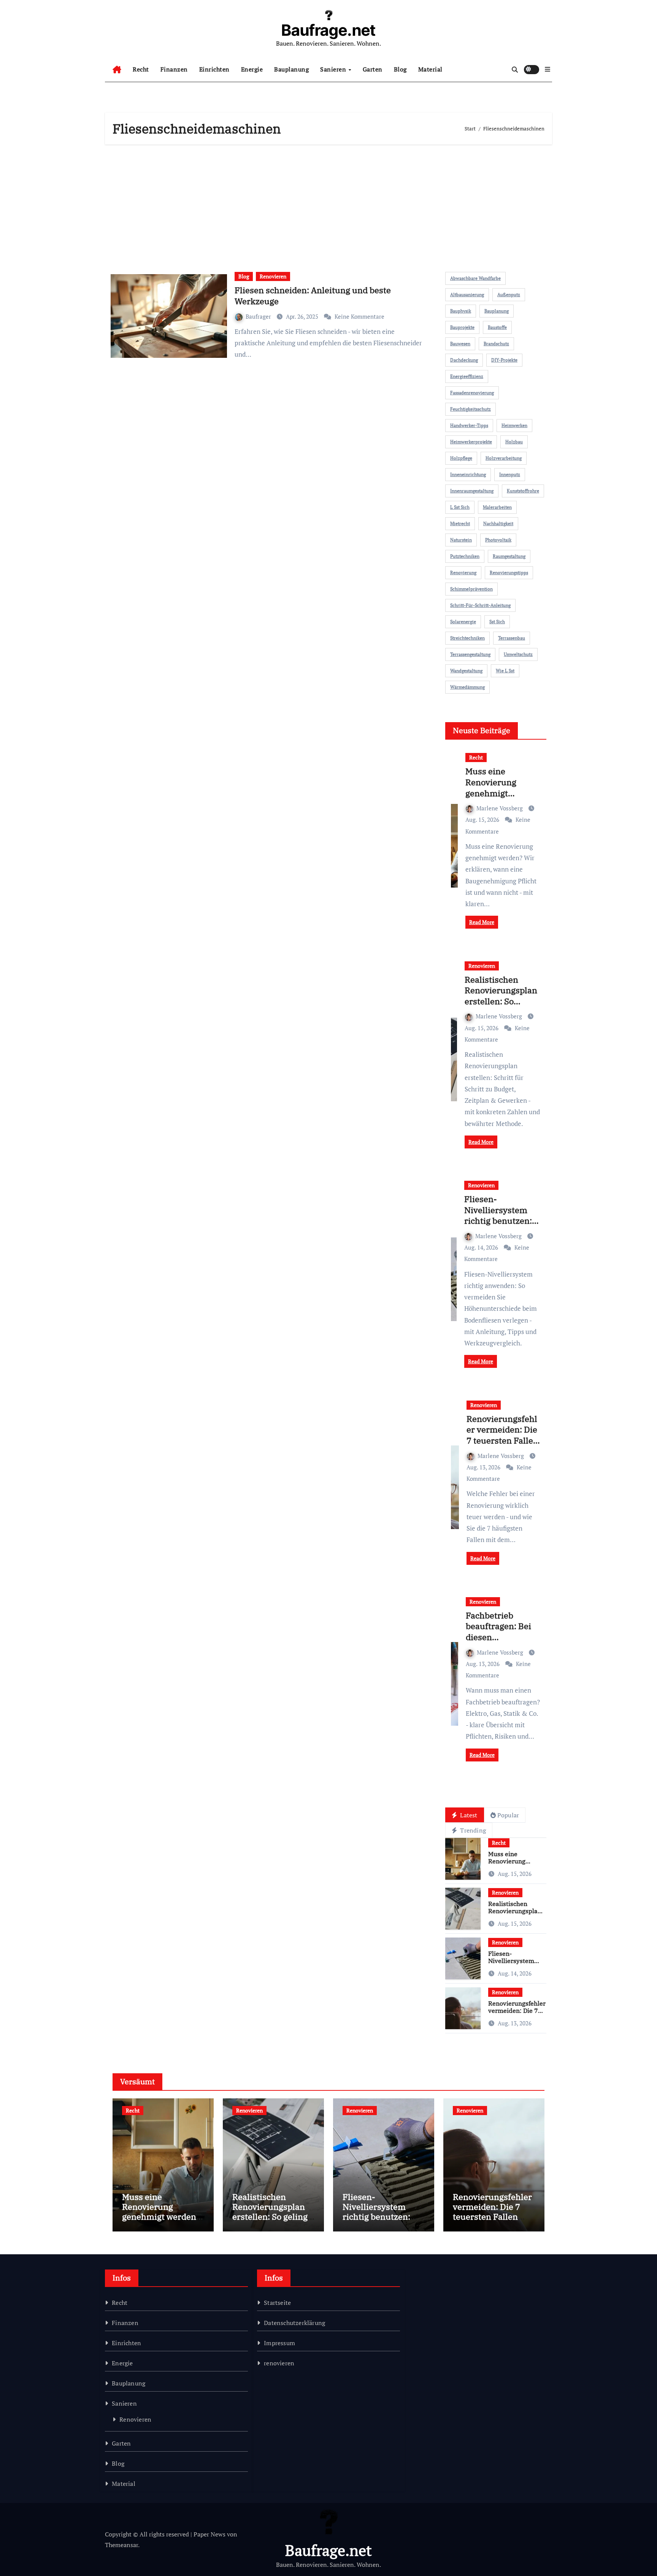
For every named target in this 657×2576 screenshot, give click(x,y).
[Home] (117, 70)
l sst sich (460, 507)
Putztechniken (465, 556)
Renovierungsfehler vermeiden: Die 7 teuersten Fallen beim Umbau (502, 1435)
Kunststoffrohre (523, 491)
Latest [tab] (468, 1815)
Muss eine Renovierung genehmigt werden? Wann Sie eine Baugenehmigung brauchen (161, 2222)
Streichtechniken (467, 638)
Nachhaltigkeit (498, 523)
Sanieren (334, 69)
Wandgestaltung (466, 671)
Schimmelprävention (471, 589)
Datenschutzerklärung (294, 2323)
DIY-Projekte (504, 360)
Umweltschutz (518, 654)
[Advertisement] (330, 205)
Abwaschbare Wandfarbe (475, 278)
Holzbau (514, 442)
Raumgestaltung (509, 556)
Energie (252, 69)
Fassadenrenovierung (472, 393)
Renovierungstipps (509, 573)
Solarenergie (463, 622)
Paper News (209, 2534)
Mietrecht (460, 523)
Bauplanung (291, 69)
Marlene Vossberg (500, 808)
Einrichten (214, 69)
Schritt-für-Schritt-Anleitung (480, 605)
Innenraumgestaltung (472, 491)
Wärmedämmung (467, 687)
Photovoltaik (498, 540)
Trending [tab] (472, 1830)
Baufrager (259, 316)
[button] (547, 69)
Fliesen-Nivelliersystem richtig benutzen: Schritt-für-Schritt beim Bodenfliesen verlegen (501, 1226)
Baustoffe (497, 327)
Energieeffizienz (467, 376)
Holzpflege (461, 458)
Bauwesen (460, 344)
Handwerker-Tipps (469, 425)
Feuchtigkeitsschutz (471, 409)
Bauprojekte (462, 327)
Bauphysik (461, 311)
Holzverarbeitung (504, 458)
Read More (482, 922)
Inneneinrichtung (468, 474)
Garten (373, 69)
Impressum (279, 2343)
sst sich (497, 622)
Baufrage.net (328, 30)
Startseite (277, 2303)
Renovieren (273, 276)
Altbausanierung (467, 295)
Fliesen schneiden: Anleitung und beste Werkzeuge (313, 295)
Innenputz (510, 474)
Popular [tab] (508, 1815)
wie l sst (505, 671)
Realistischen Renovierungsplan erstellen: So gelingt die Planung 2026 (501, 1001)
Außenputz (509, 295)
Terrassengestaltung (470, 654)
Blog (400, 69)
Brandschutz (496, 344)
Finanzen (174, 69)
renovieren (279, 2363)
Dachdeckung (464, 360)
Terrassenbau (512, 638)
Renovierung (463, 573)
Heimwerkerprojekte (471, 442)
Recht (141, 69)
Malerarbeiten (497, 507)
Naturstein (461, 540)
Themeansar (121, 2545)
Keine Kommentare (359, 316)
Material (430, 69)
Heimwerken (514, 425)
